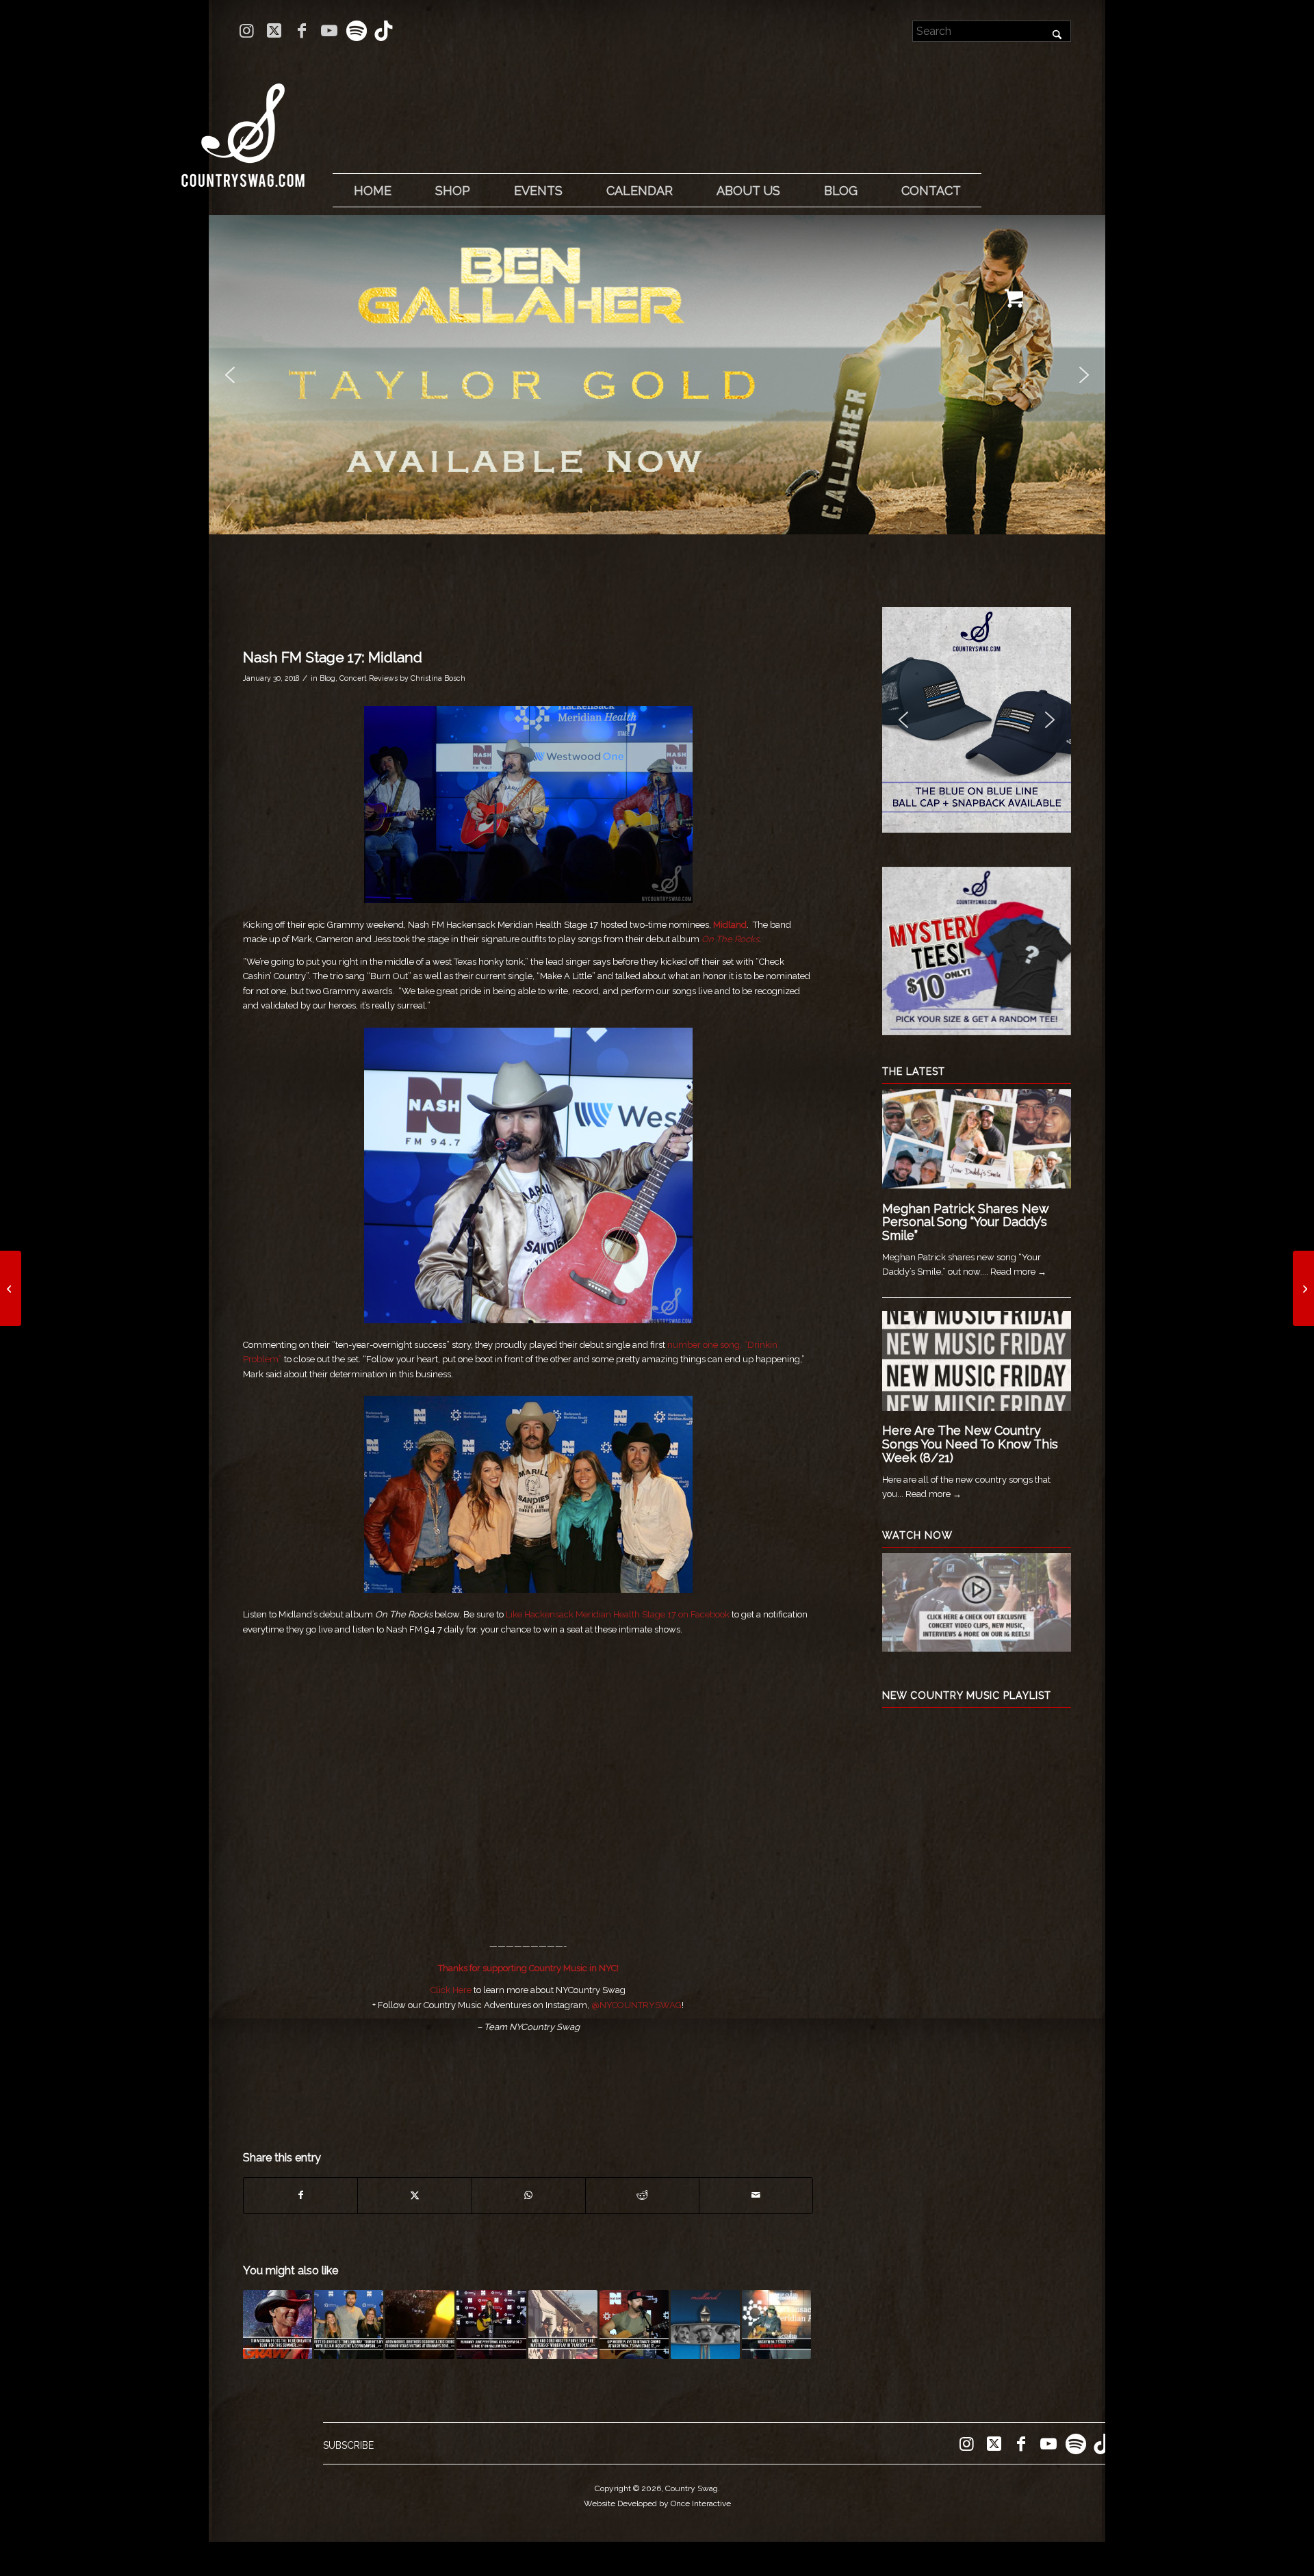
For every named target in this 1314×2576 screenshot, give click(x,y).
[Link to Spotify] (356, 31)
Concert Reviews (369, 678)
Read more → (1018, 1272)
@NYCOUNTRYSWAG (636, 2005)
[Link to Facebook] (301, 31)
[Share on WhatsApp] (529, 2195)
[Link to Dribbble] (384, 31)
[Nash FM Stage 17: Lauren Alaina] (11, 1288)
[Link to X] (274, 31)
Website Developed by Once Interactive (657, 2503)
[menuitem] (372, 191)
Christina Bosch (438, 678)
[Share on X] (414, 2195)
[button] (657, 375)
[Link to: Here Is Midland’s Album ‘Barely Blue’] (705, 2325)
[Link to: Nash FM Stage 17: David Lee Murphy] (776, 2325)
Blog (327, 678)
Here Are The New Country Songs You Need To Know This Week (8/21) (970, 1444)
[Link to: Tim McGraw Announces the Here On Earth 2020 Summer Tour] (278, 2325)
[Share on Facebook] (300, 2195)
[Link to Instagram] (247, 31)
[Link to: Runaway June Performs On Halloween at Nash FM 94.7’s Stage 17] (491, 2325)
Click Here (452, 1990)
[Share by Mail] (756, 2195)
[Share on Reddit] (642, 2195)
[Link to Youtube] (329, 31)
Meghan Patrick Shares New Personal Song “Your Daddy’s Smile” (965, 1222)
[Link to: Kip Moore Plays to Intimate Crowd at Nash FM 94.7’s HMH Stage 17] (634, 2325)
